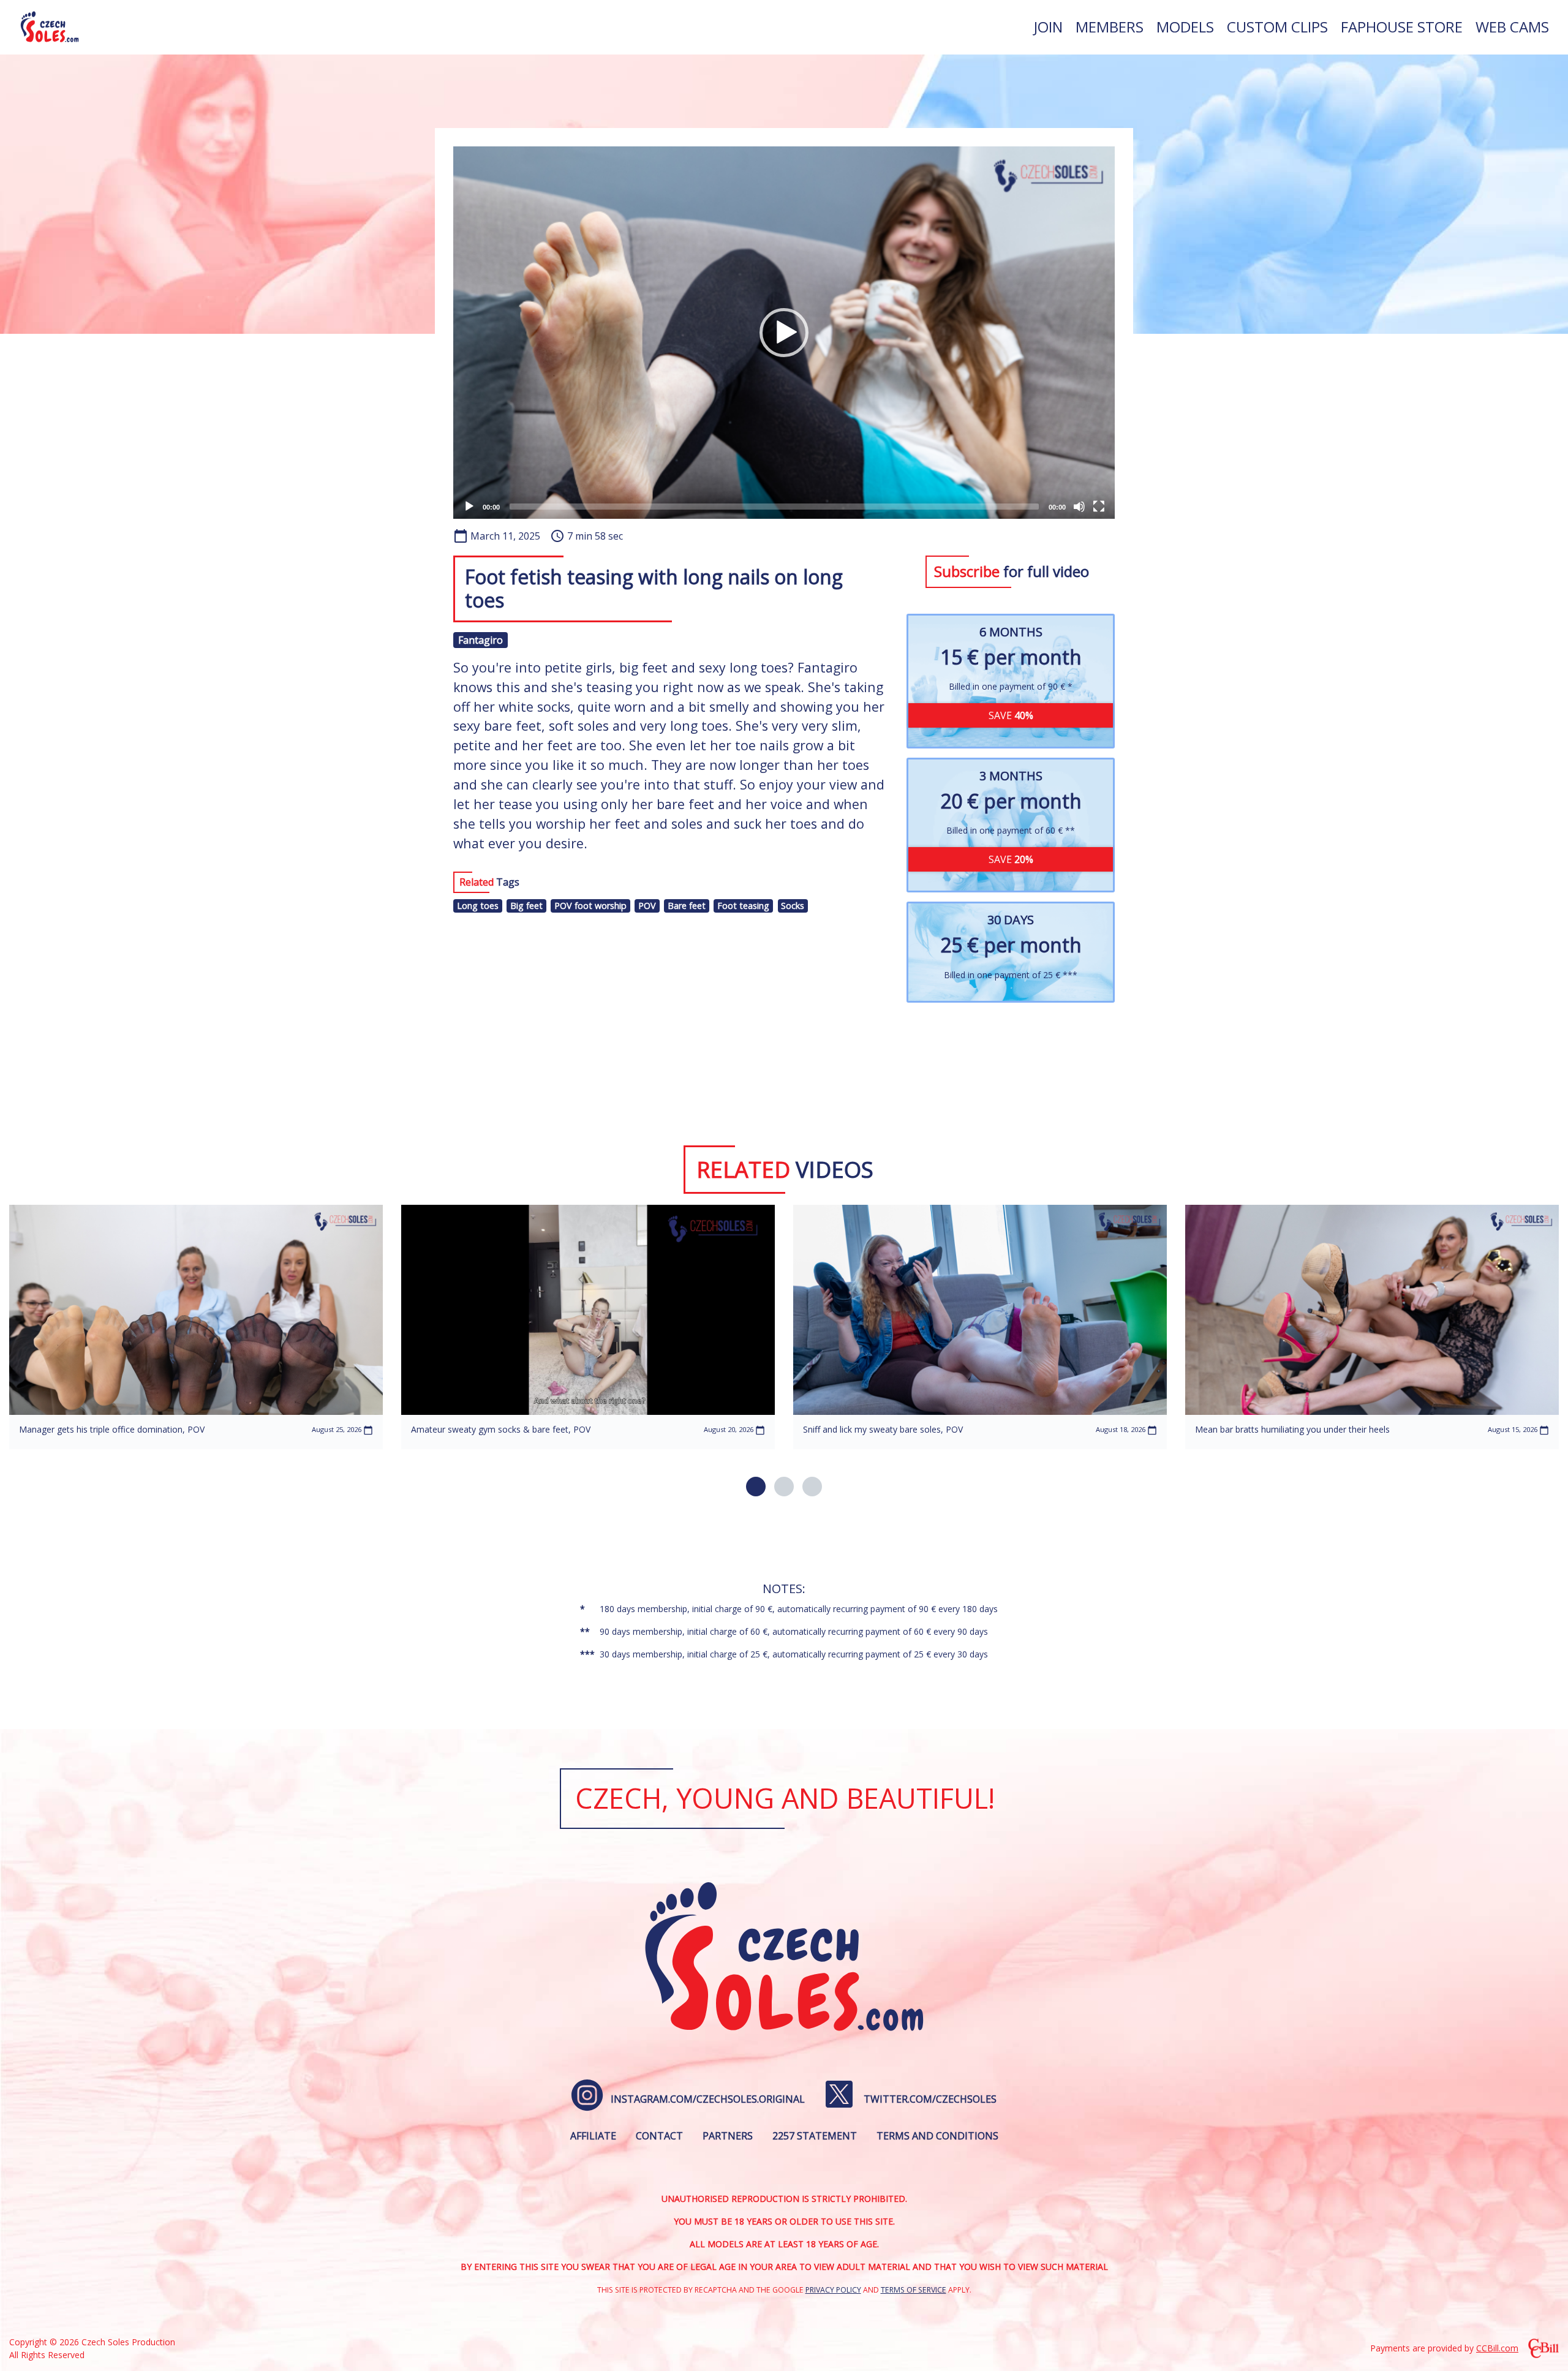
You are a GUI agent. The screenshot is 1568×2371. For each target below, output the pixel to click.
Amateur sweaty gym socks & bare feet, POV (501, 1429)
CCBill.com (1497, 2348)
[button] (784, 333)
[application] (784, 333)
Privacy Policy (833, 2290)
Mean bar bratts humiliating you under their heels (1292, 1429)
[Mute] (1079, 507)
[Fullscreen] (1099, 507)
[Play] (469, 507)
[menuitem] (1048, 27)
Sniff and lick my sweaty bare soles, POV (883, 1429)
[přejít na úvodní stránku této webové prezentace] (50, 27)
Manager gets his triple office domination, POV (112, 1429)
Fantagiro (481, 640)
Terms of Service (914, 2290)
